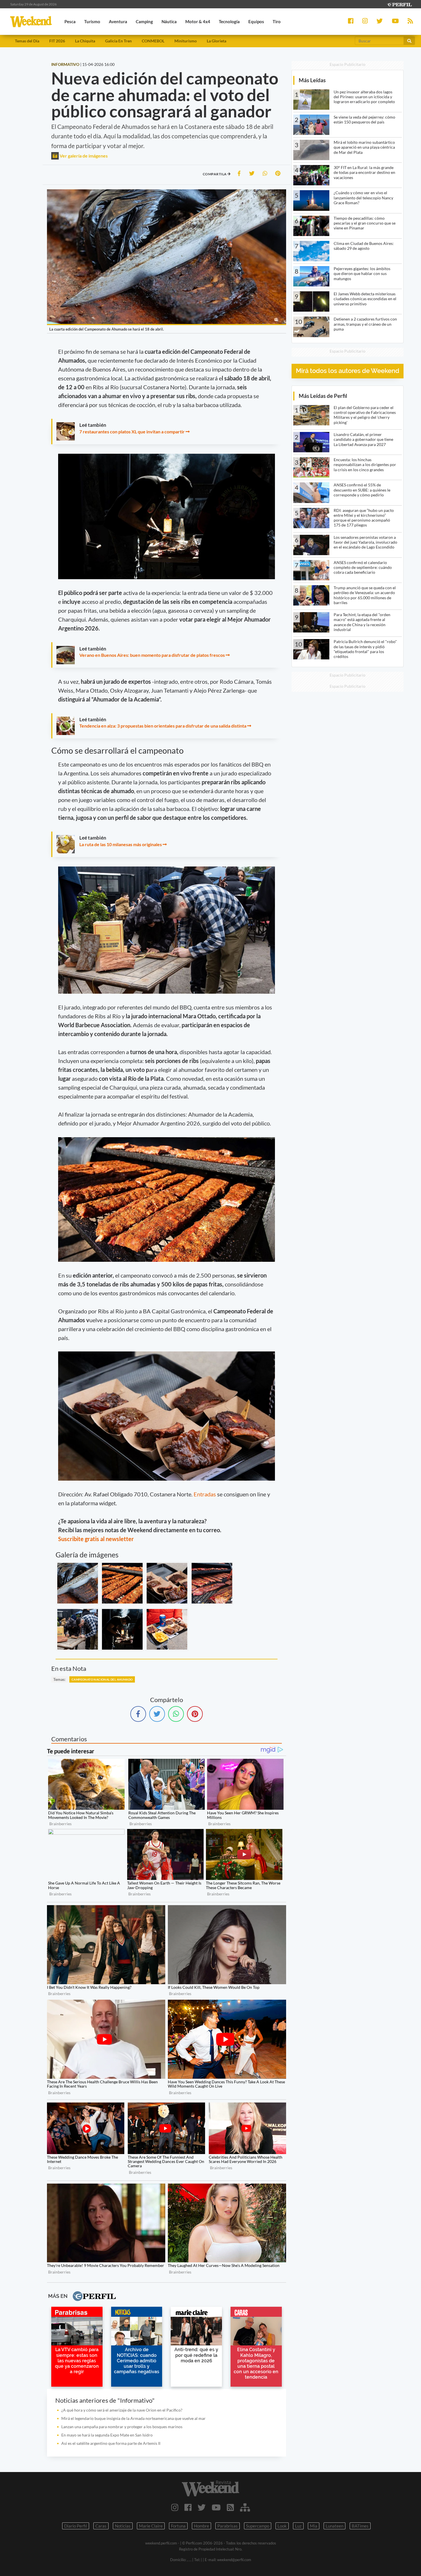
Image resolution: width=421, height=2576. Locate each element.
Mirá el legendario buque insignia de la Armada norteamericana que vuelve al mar (133, 2418)
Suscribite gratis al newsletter (96, 1539)
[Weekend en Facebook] (188, 2507)
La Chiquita (85, 41)
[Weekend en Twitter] (202, 2507)
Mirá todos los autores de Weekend (348, 371)
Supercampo (258, 2526)
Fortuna (178, 2526)
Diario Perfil (76, 2526)
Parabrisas (228, 2526)
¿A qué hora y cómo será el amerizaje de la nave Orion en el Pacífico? (122, 2410)
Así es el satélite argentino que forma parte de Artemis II (111, 2443)
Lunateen (335, 2526)
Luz (298, 2526)
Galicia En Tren (118, 41)
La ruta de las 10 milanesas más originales (121, 844)
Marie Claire (151, 2526)
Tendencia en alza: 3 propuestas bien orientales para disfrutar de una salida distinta (163, 726)
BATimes (360, 2526)
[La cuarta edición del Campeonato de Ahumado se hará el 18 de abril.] (78, 1583)
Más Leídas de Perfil (323, 396)
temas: (59, 1679)
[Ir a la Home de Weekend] (211, 2488)
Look (282, 2526)
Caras (101, 2526)
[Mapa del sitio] (245, 2507)
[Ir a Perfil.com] (399, 4)
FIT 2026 (57, 41)
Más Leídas (312, 80)
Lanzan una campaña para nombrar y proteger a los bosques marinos (122, 2427)
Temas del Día (27, 41)
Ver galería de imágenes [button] (83, 156)
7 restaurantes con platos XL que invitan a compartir (132, 432)
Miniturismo (186, 41)
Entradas (205, 1494)
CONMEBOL (153, 41)
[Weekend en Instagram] (175, 2507)
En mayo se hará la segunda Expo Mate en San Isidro (107, 2435)
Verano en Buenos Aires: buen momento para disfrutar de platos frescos (153, 655)
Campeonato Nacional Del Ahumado (102, 1679)
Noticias (123, 2526)
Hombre (201, 2526)
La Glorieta (217, 41)
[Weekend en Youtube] (216, 2507)
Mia (314, 2526)
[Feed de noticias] (230, 2507)
